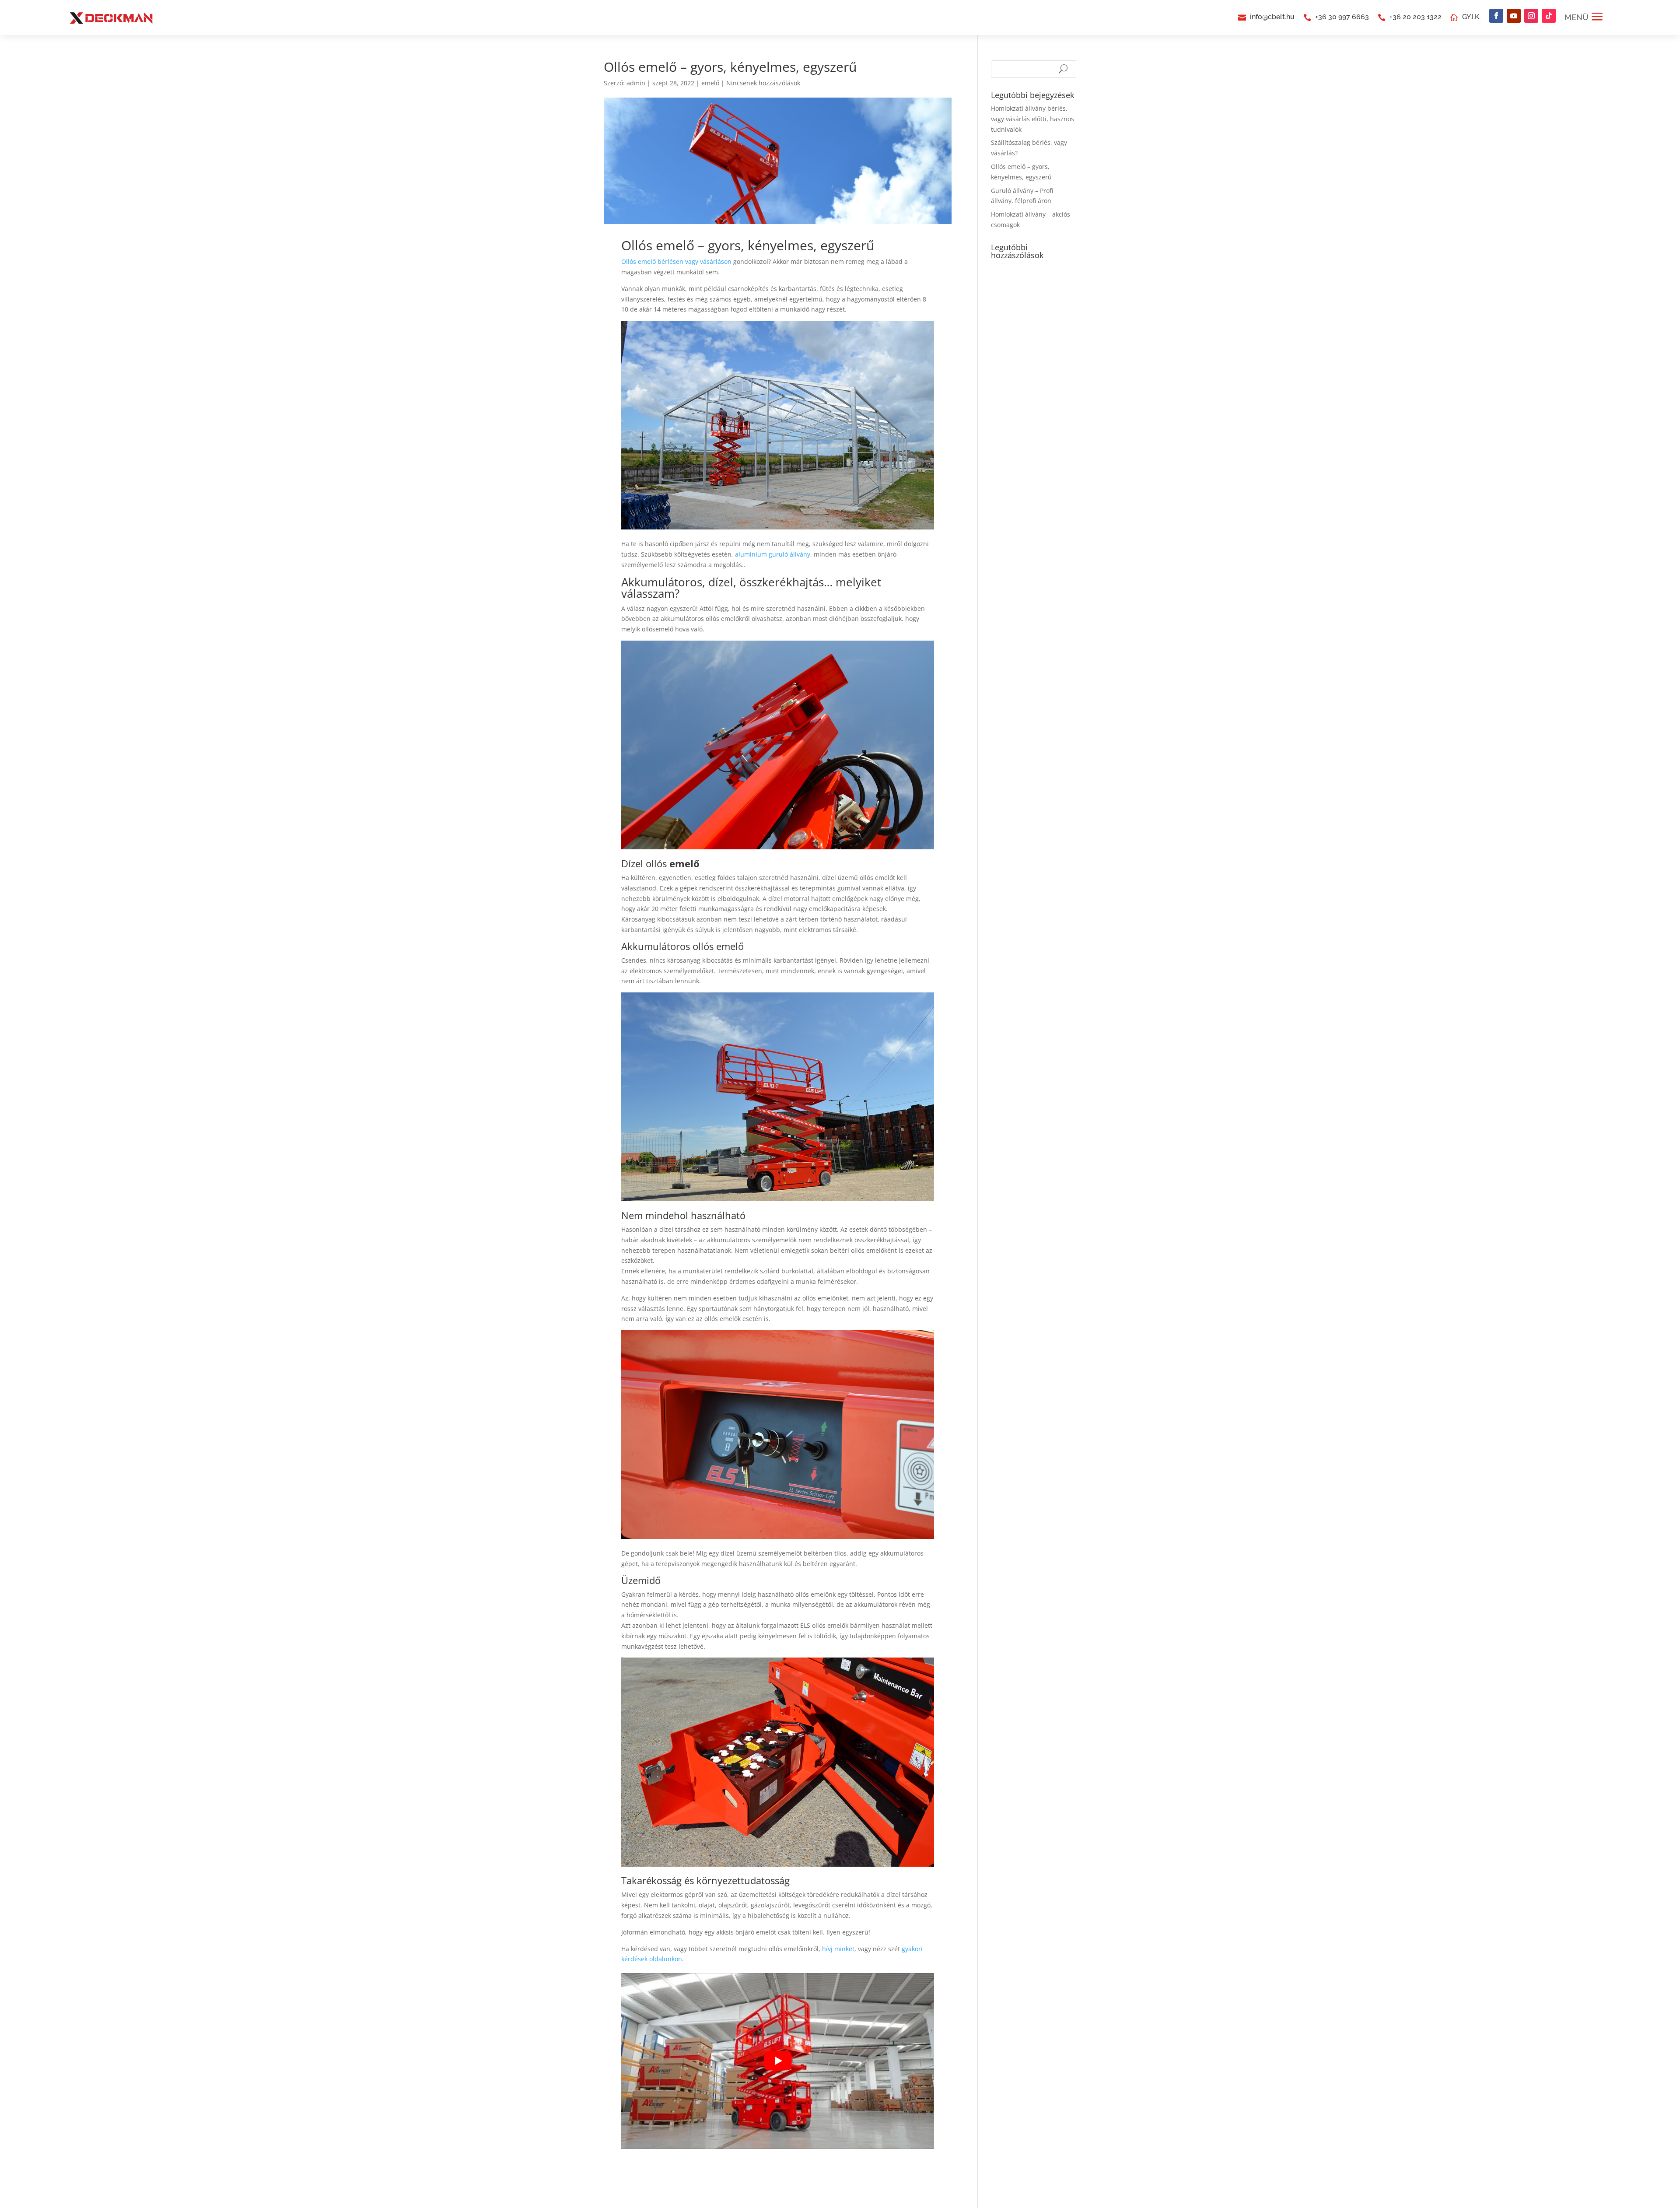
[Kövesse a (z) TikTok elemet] (1549, 16)
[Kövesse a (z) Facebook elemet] (1496, 16)
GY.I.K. (1471, 17)
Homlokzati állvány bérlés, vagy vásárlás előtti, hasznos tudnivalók (1032, 119)
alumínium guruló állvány (773, 554)
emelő (710, 83)
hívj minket (838, 1949)
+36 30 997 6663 (1342, 17)
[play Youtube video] (778, 2061)
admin (636, 83)
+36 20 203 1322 (1416, 17)
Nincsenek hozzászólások (763, 83)
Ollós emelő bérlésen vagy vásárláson (676, 261)
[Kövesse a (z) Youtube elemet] (1514, 16)
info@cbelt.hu (1272, 17)
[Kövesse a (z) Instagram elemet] (1531, 16)
